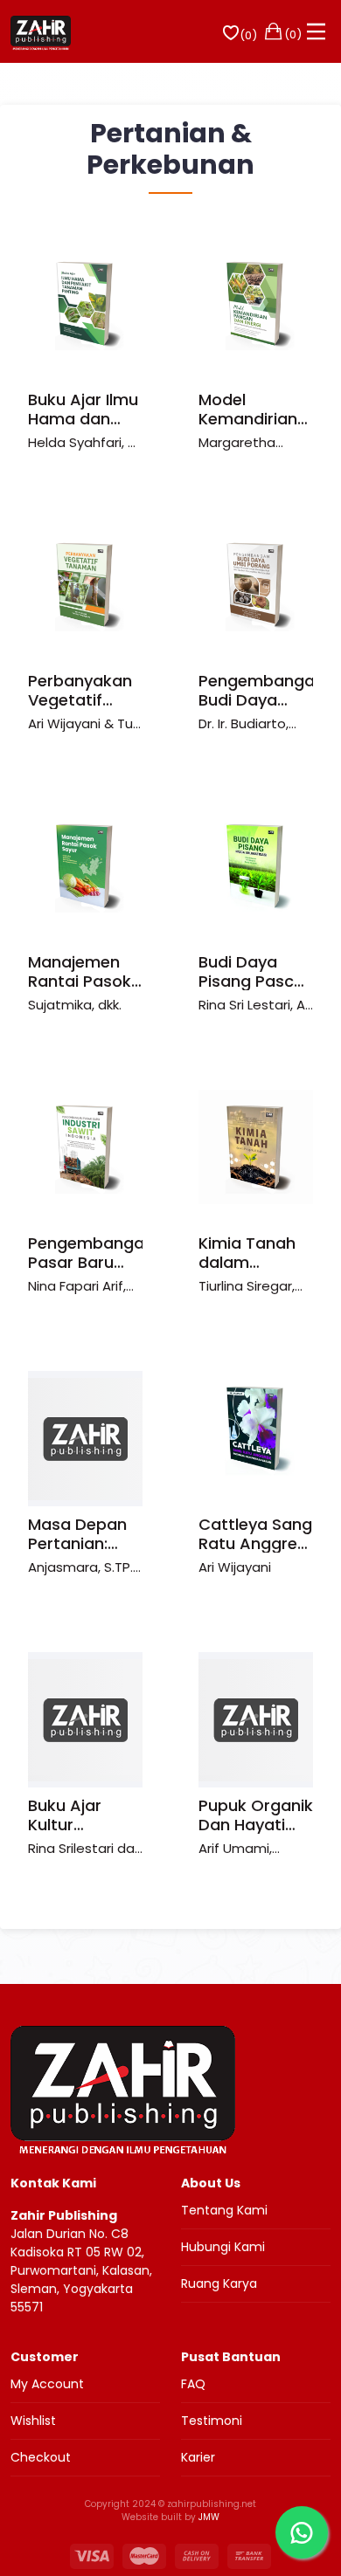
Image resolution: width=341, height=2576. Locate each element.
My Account (47, 2384)
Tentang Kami (224, 2210)
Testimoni (212, 2421)
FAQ (193, 2384)
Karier (198, 2457)
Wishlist (33, 2421)
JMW (209, 2517)
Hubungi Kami (223, 2247)
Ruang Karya (219, 2283)
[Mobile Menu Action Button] (317, 31)
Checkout (41, 2457)
